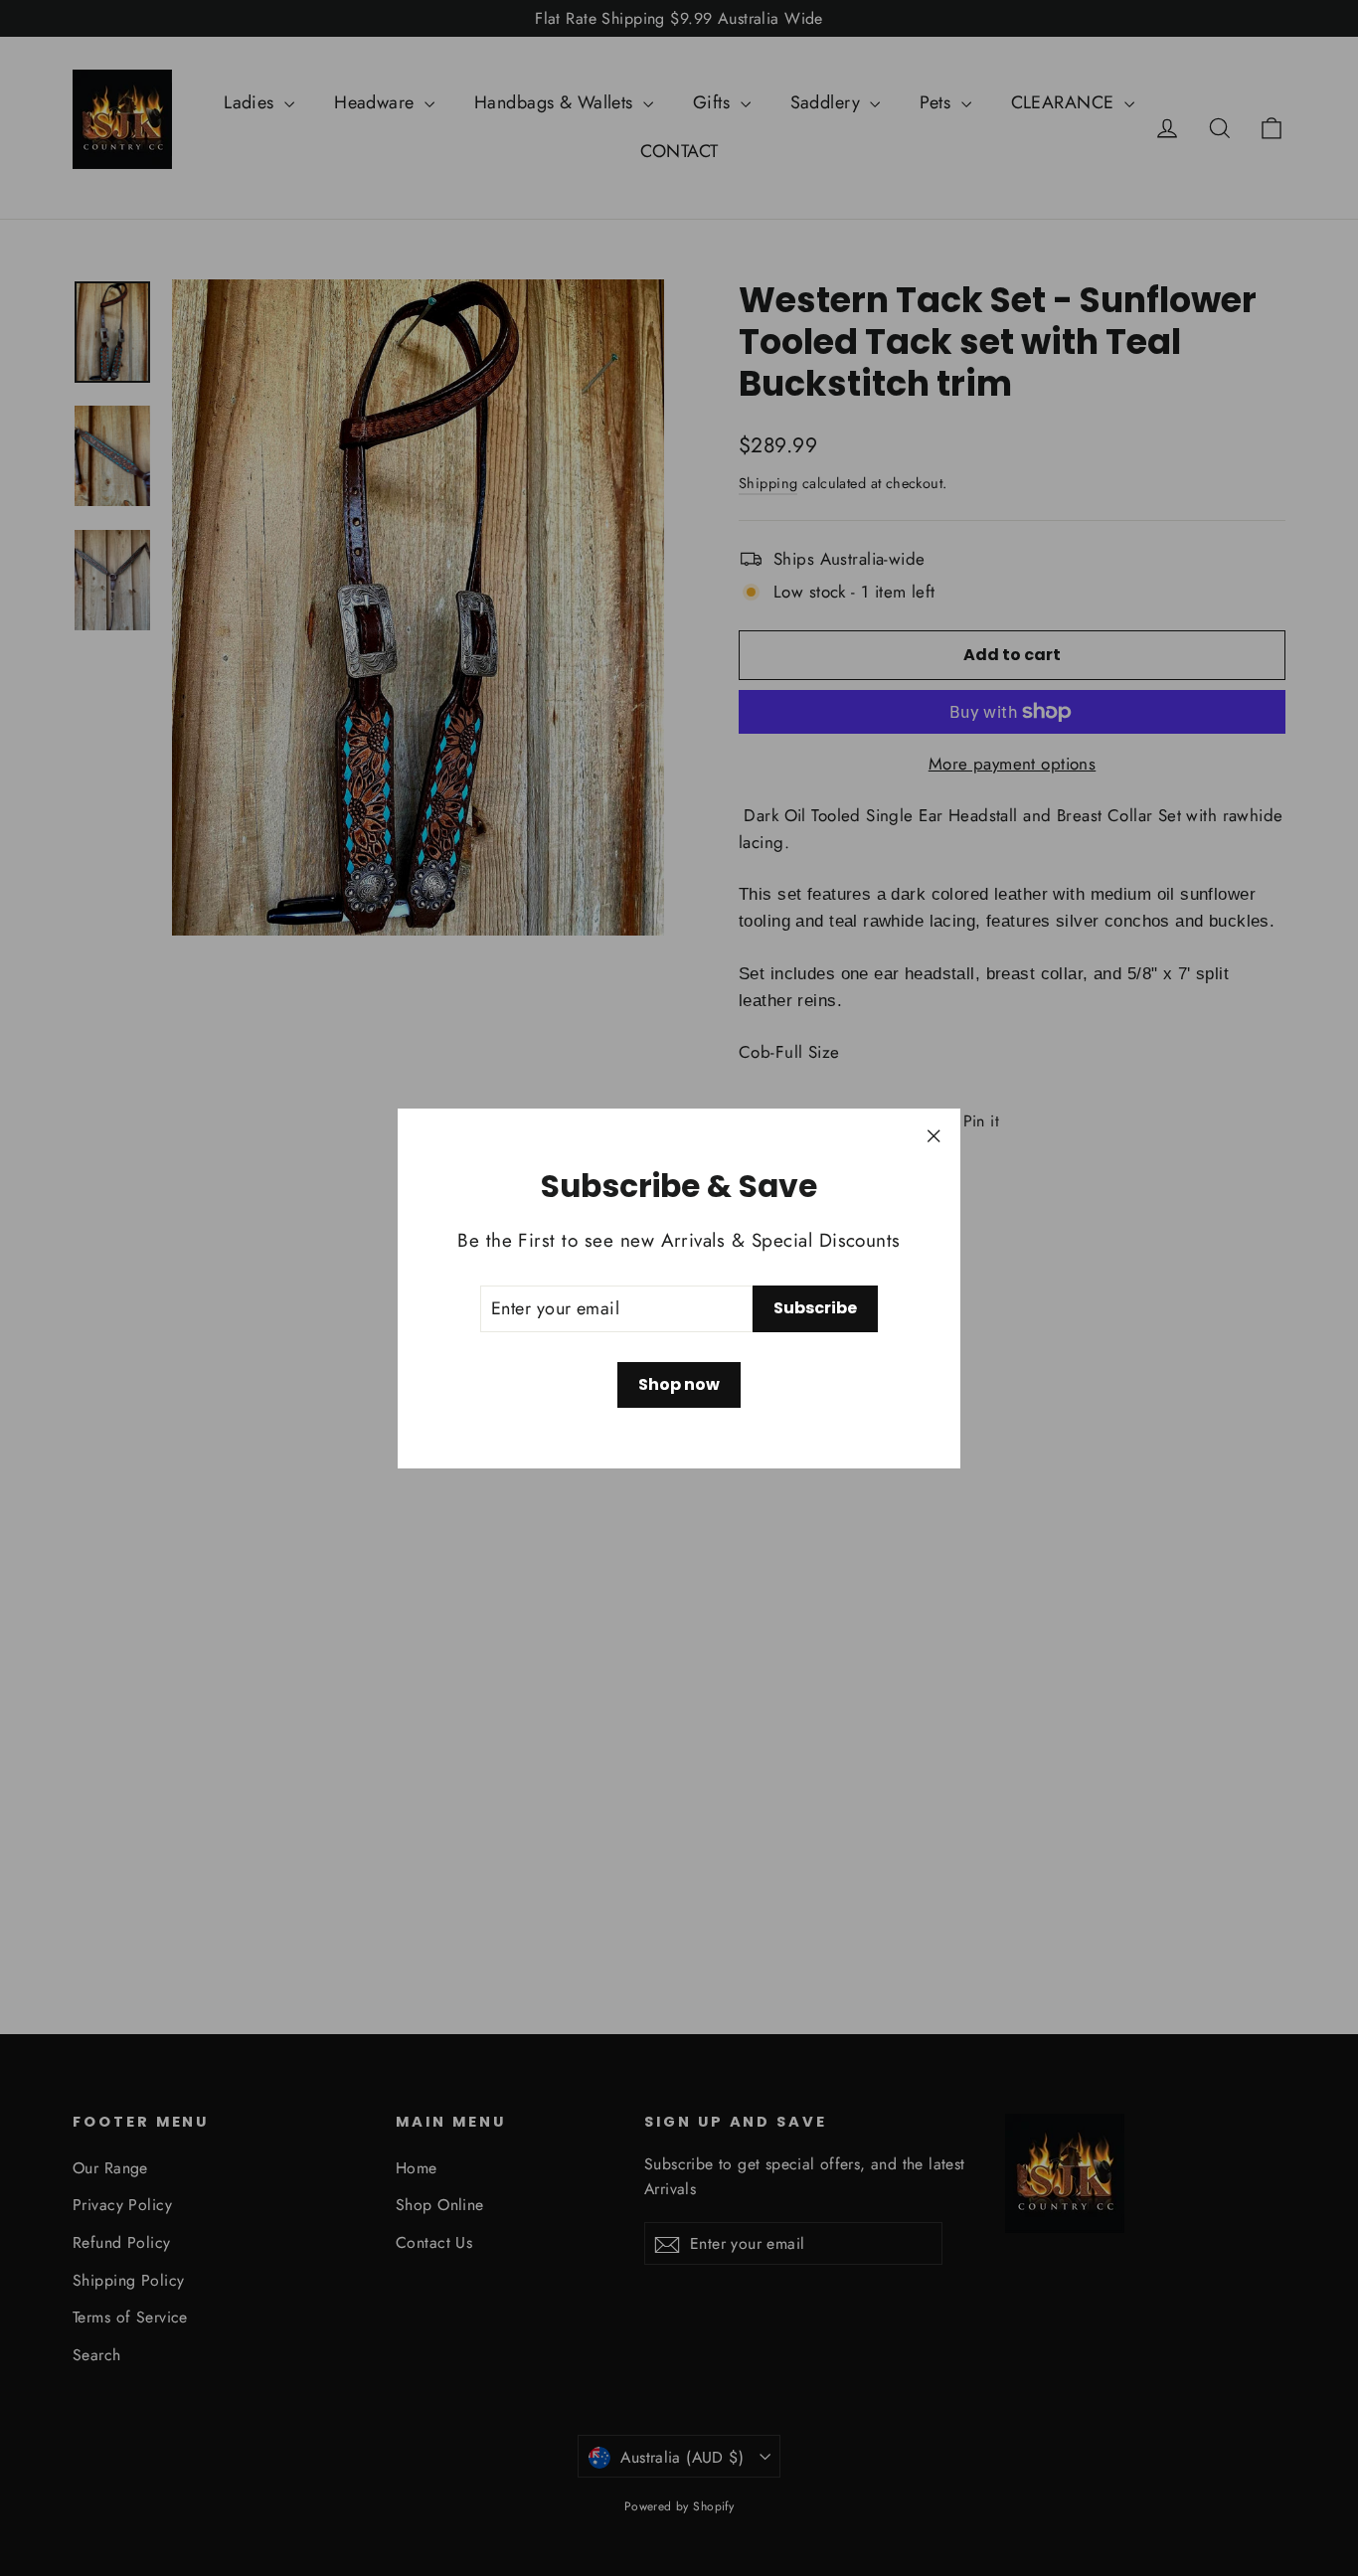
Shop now (679, 1384)
